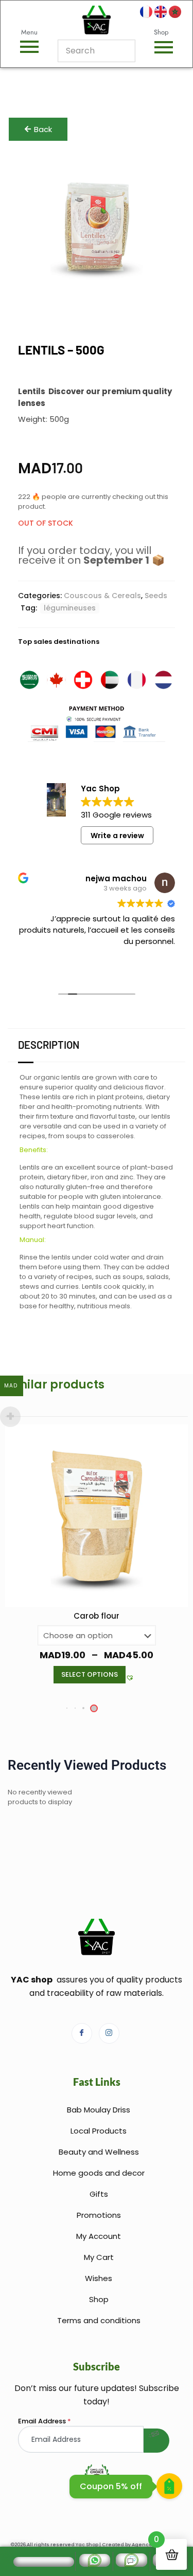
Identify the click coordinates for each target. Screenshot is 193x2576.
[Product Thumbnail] (154, 173)
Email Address (45, 2421)
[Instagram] (109, 2033)
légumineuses (70, 608)
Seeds (156, 596)
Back (43, 129)
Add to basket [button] (90, 1651)
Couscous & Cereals (102, 596)
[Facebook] (82, 2033)
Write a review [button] (117, 836)
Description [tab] (49, 1045)
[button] (128, 1655)
